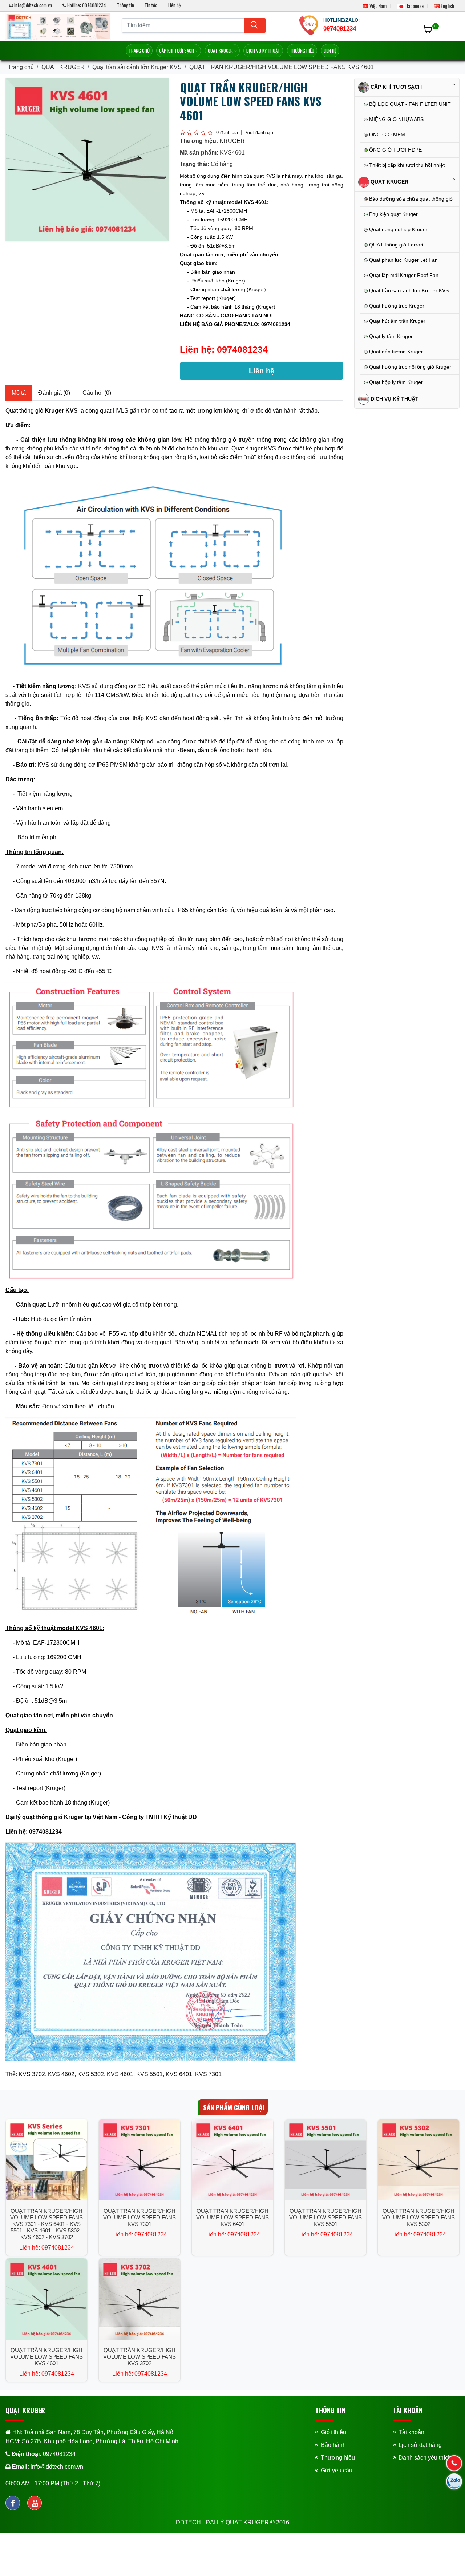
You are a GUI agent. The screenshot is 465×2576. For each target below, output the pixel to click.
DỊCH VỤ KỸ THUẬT (263, 51)
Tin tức (151, 5)
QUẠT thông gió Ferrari (395, 245)
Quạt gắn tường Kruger (395, 352)
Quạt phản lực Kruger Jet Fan (403, 260)
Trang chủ (139, 51)
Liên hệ (174, 5)
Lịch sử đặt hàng (420, 2445)
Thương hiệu (302, 51)
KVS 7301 (208, 2074)
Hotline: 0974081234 (86, 5)
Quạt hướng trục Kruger (396, 306)
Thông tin (126, 5)
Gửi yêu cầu (337, 2470)
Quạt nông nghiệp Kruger (398, 229)
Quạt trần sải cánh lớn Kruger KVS (137, 67)
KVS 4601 (120, 2074)
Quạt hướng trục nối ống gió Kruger (409, 367)
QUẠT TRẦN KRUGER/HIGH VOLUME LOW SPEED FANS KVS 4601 (282, 67)
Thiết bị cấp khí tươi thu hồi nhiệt (406, 165)
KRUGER (232, 141)
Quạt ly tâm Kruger (390, 336)
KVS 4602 (61, 2074)
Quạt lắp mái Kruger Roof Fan (403, 275)
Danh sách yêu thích (425, 2458)
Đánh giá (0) (54, 393)
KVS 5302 (91, 2074)
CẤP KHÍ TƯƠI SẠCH (177, 51)
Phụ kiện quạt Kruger (393, 214)
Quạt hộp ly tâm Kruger (395, 382)
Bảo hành (333, 2445)
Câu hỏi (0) (97, 393)
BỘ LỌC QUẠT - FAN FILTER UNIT (409, 104)
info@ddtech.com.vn (33, 5)
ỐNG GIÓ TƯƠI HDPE (395, 150)
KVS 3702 (32, 2074)
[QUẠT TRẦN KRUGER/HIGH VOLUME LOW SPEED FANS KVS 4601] (87, 159)
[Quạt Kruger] (58, 26)
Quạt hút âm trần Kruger (397, 321)
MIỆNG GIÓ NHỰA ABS (396, 119)
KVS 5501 (149, 2074)
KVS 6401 (179, 2074)
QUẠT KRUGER (221, 51)
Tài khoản (411, 2432)
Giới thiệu (333, 2432)
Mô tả (19, 393)
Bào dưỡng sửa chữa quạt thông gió (410, 199)
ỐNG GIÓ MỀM (386, 135)
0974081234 (242, 349)
